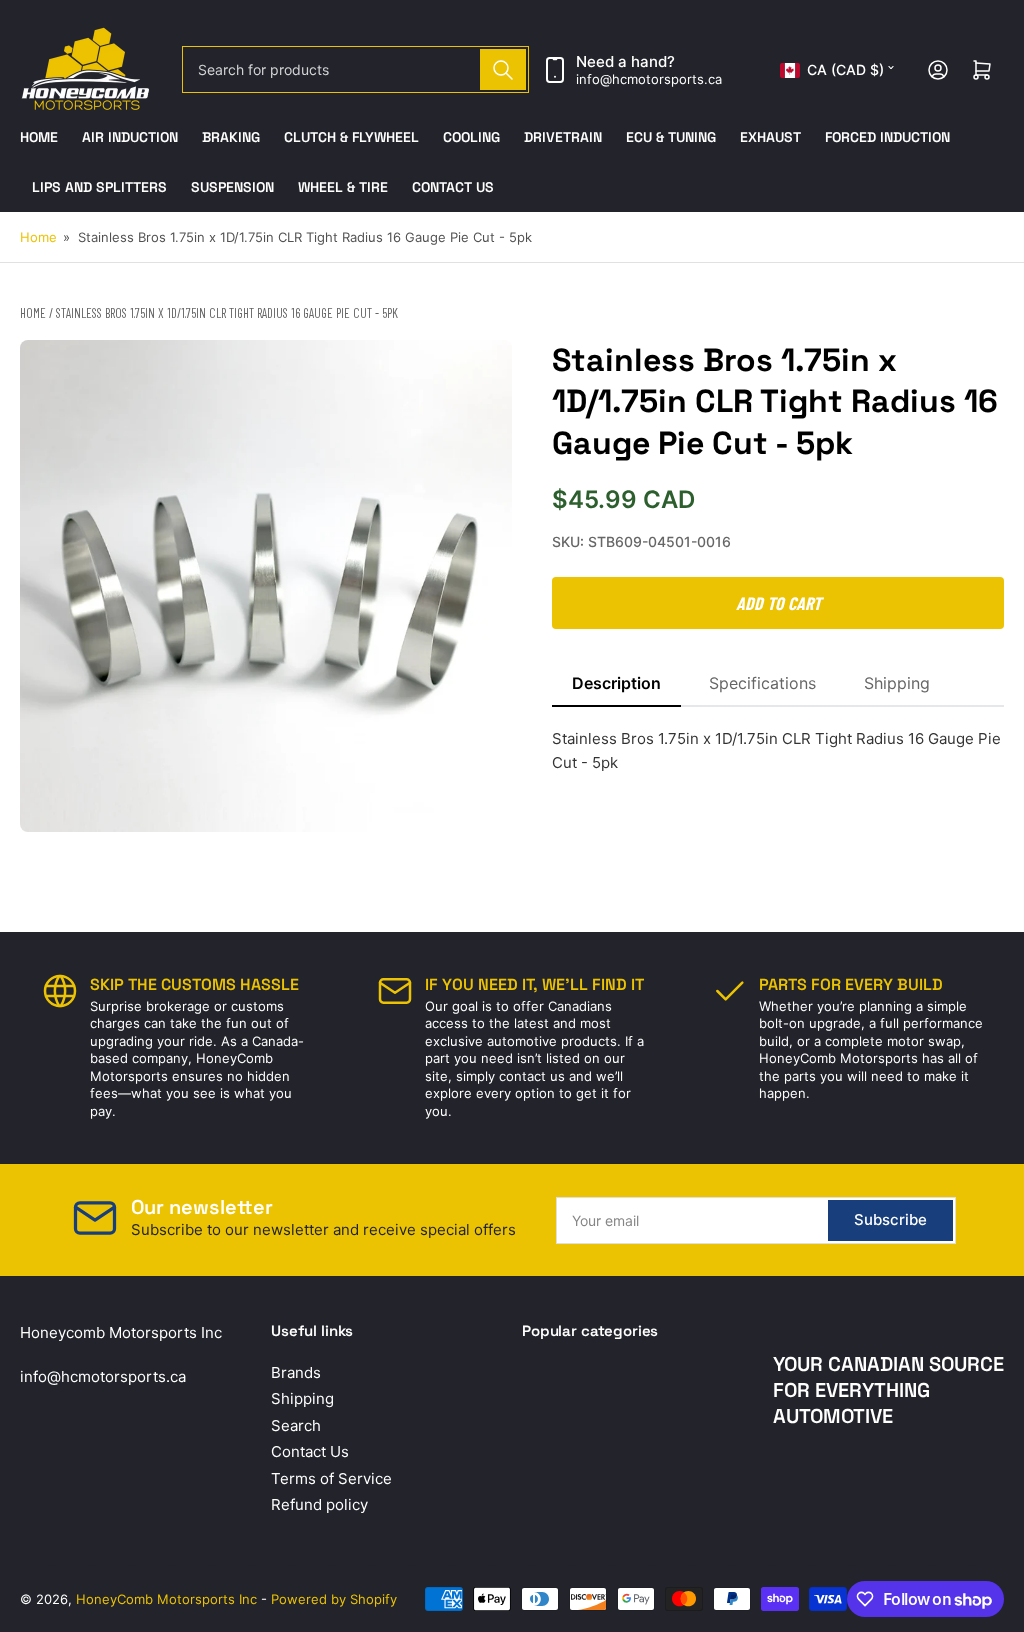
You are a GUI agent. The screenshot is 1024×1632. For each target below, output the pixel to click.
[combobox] (356, 69)
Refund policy (319, 1504)
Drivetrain (563, 137)
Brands (296, 1372)
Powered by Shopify (334, 1599)
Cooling (471, 137)
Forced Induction (887, 137)
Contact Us (453, 187)
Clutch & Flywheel (351, 137)
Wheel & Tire (343, 187)
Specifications (762, 683)
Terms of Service (331, 1478)
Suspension (232, 187)
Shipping (897, 683)
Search (296, 1425)
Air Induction (130, 137)
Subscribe (890, 1219)
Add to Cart (778, 603)
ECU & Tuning (671, 137)
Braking (231, 137)
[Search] (503, 69)
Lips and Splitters (99, 187)
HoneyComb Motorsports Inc (166, 1599)
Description (616, 683)
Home (39, 137)
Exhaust (770, 137)
